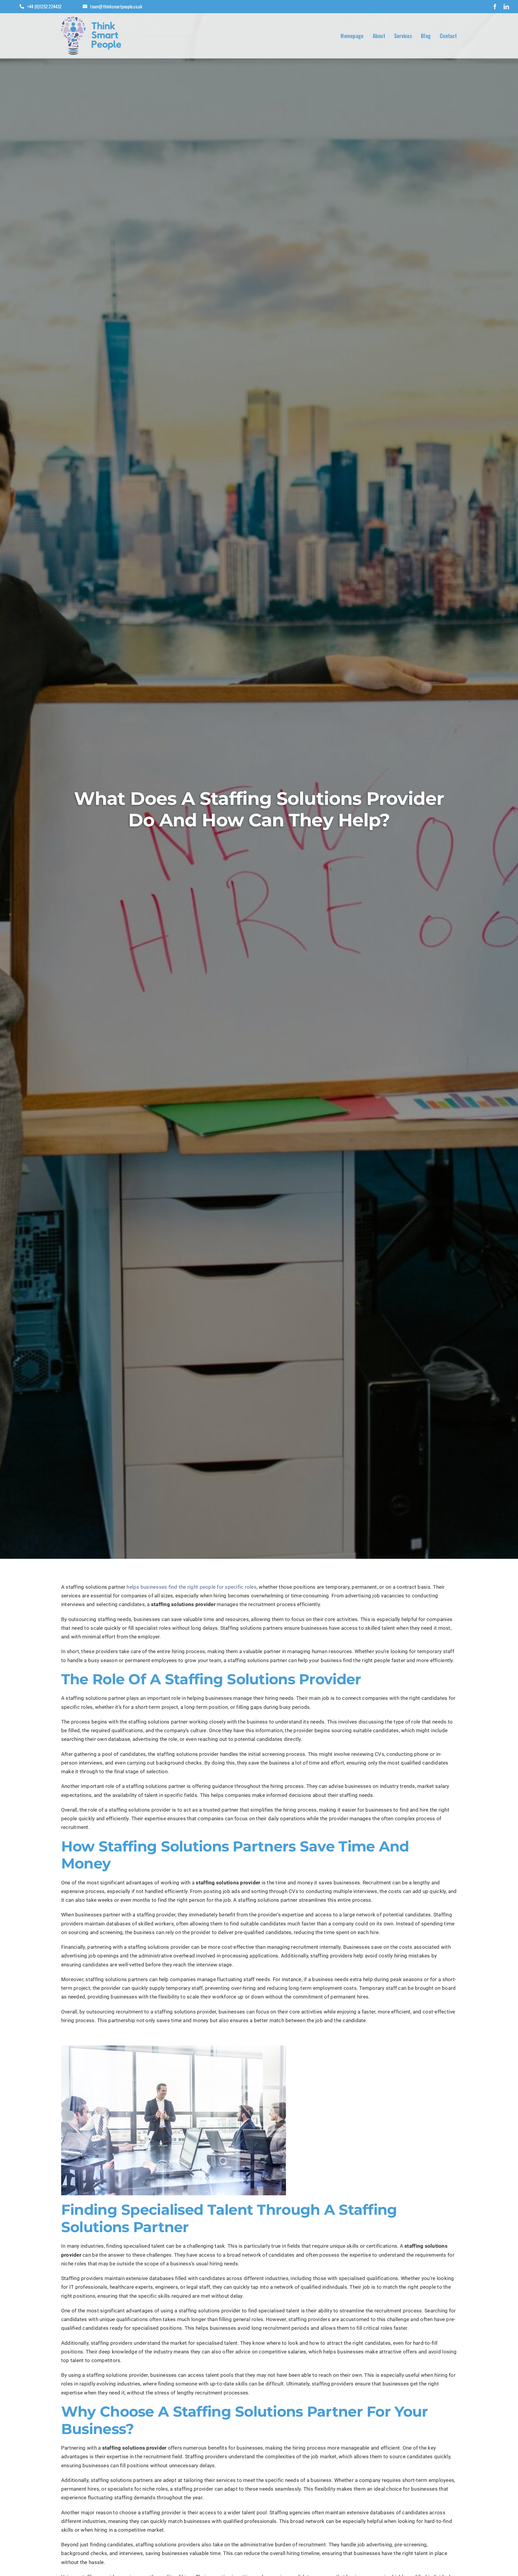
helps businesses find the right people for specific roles (192, 1587)
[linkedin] (506, 7)
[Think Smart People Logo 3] (91, 19)
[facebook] (495, 7)
